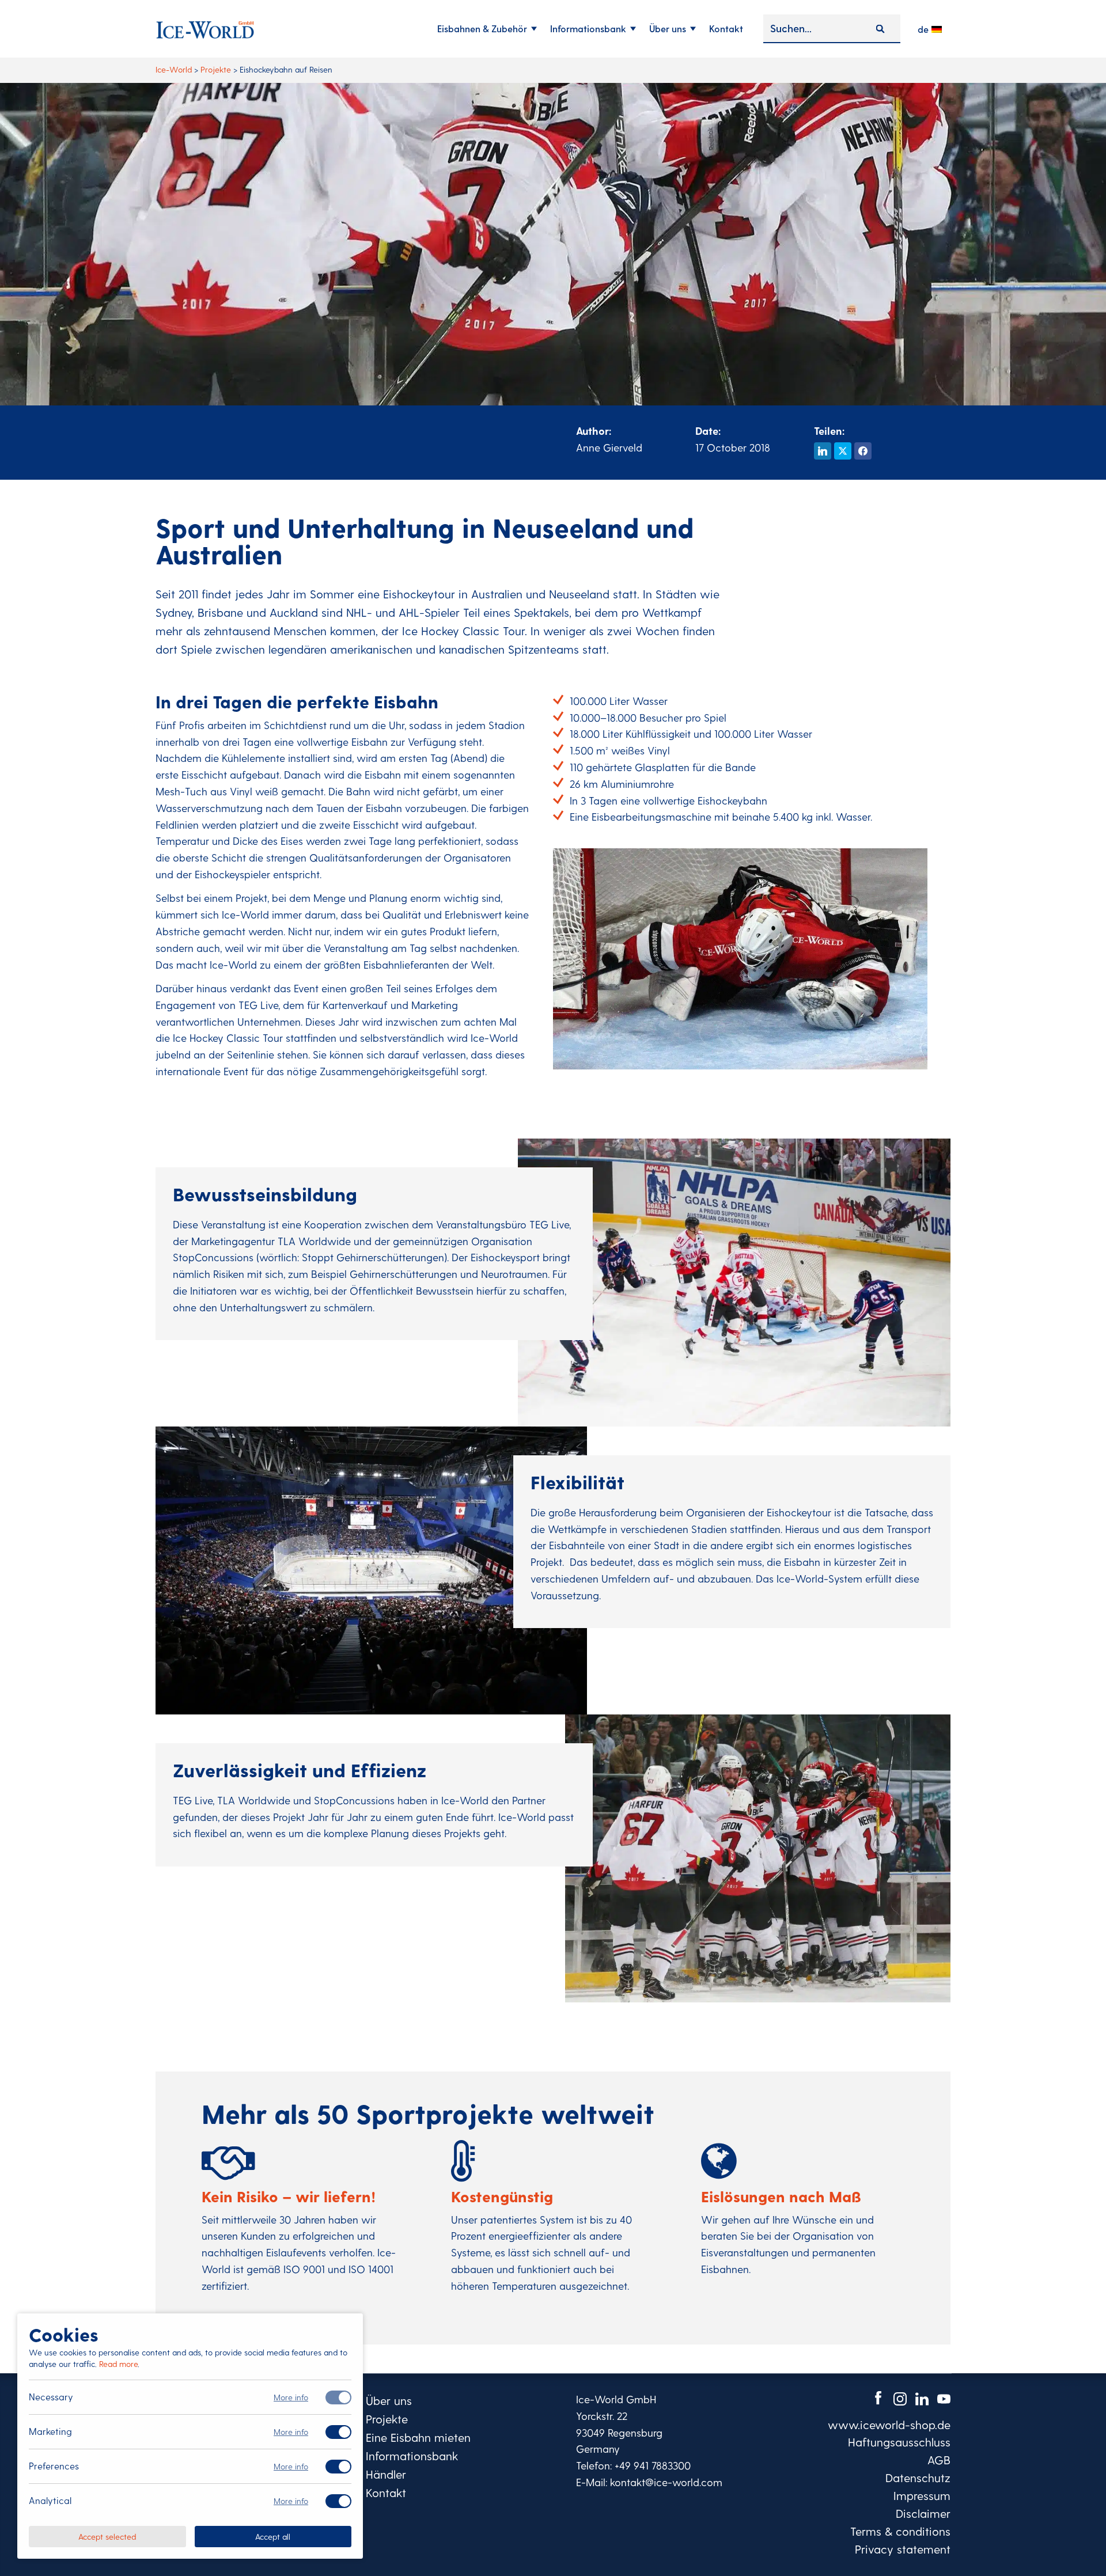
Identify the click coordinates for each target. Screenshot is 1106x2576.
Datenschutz (918, 2478)
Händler (386, 2474)
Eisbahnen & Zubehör (482, 29)
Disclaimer (923, 2513)
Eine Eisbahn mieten (418, 2437)
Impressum (922, 2495)
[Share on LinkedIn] (823, 451)
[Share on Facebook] (863, 451)
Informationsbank (588, 29)
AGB (939, 2460)
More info (291, 2397)
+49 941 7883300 (653, 2465)
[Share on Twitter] (843, 451)
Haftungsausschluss (899, 2442)
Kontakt (726, 29)
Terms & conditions (900, 2531)
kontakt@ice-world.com (666, 2482)
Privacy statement (903, 2549)
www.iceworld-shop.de (889, 2425)
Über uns (668, 29)
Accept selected (107, 2536)
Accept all (273, 2536)
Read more (118, 2364)
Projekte (387, 2419)
